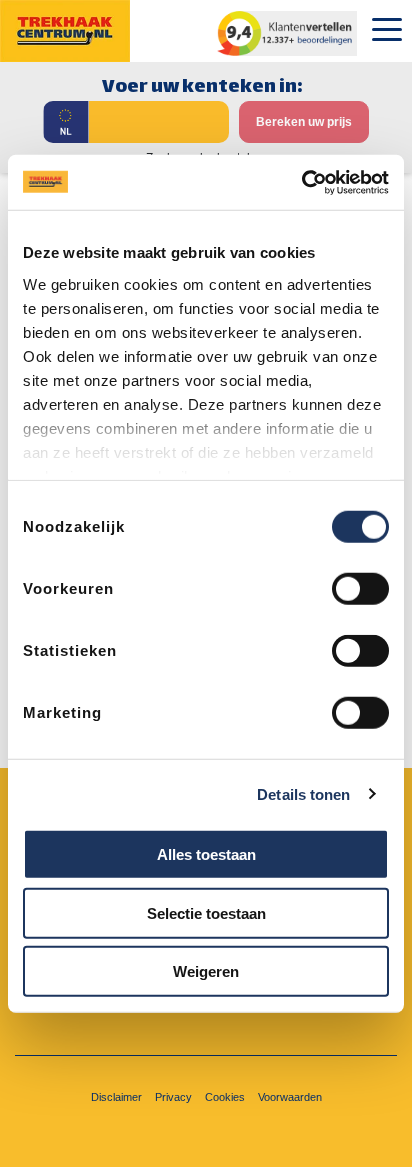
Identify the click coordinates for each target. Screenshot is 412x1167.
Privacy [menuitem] (173, 1097)
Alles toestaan (206, 854)
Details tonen (303, 793)
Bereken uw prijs (304, 122)
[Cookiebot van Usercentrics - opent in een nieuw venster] (301, 182)
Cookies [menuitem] (225, 1097)
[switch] (360, 589)
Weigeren (206, 971)
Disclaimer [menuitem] (116, 1097)
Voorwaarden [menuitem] (290, 1097)
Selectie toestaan (206, 912)
